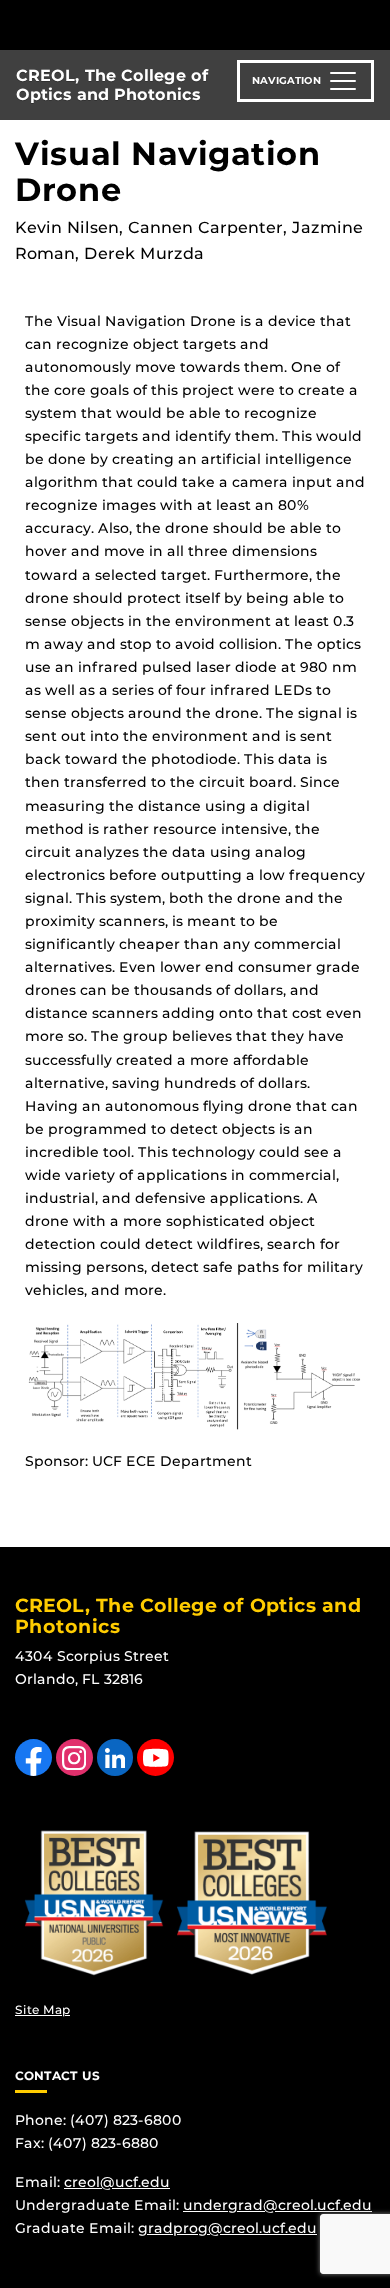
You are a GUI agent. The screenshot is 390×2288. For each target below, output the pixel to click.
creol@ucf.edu (117, 2182)
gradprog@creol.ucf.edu (227, 2228)
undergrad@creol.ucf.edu (277, 2205)
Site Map (42, 2009)
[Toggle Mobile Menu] (370, 23)
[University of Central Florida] (152, 24)
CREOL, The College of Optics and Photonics (112, 85)
